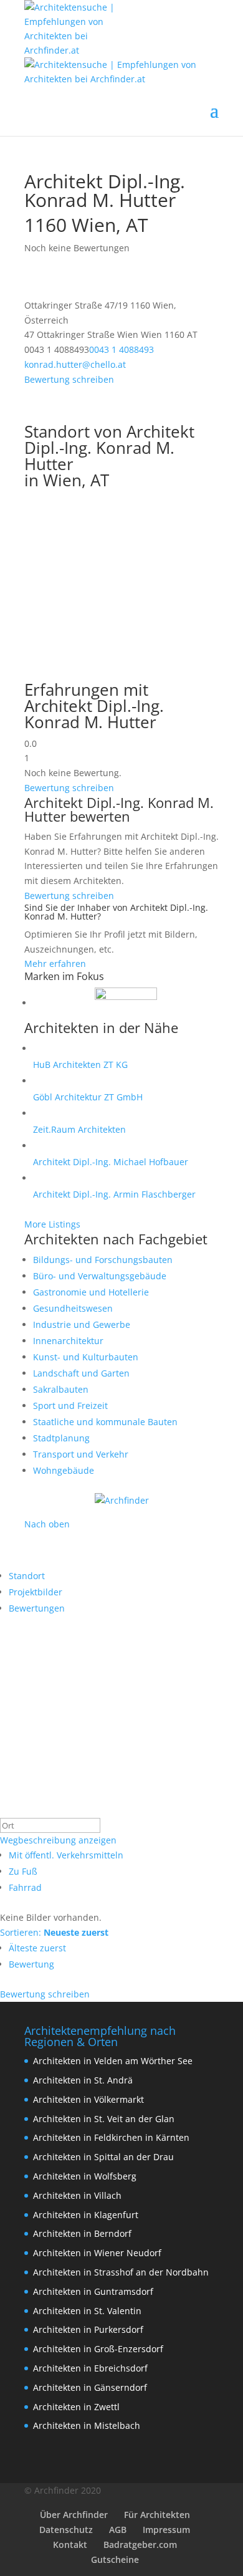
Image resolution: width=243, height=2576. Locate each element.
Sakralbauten (61, 1389)
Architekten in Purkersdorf (88, 2329)
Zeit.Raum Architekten (79, 1129)
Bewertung (31, 1964)
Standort (27, 1576)
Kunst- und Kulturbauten (86, 1357)
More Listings (52, 1224)
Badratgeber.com (140, 2545)
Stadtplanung (61, 1438)
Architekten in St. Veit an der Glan (104, 2119)
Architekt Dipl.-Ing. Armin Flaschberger (114, 1194)
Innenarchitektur (68, 1341)
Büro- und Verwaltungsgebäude (100, 1276)
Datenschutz (66, 2530)
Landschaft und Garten (81, 1373)
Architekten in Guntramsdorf (93, 2291)
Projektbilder (36, 1592)
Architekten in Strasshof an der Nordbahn (121, 2272)
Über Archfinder (74, 2515)
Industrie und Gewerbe (82, 1324)
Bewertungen (37, 1608)
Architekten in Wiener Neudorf (97, 2253)
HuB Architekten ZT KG (80, 1065)
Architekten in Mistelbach (87, 2425)
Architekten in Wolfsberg (85, 2176)
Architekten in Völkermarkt (88, 2099)
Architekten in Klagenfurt (86, 2215)
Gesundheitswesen (73, 1308)
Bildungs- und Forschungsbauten (103, 1260)
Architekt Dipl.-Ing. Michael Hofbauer (111, 1162)
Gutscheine (115, 2559)
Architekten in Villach (77, 2195)
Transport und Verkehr (81, 1454)
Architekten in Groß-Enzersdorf (98, 2349)
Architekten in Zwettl (76, 2407)
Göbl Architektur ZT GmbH (88, 1097)
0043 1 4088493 (121, 349)
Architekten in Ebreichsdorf (90, 2368)
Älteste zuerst (37, 1948)
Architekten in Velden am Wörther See (113, 2061)
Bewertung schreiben (69, 379)
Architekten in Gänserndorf (90, 2387)
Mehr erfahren (55, 964)
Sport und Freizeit (70, 1406)
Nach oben (47, 1524)
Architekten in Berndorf (82, 2233)
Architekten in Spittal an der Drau (103, 2157)
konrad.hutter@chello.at (75, 364)
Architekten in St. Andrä (83, 2080)
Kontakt (70, 2545)
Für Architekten (157, 2515)
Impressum (166, 2530)
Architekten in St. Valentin (87, 2311)
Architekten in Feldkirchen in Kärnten (111, 2137)
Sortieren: (54, 1932)
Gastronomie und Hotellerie (91, 1292)
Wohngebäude (64, 1470)
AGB (118, 2530)
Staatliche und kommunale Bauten (105, 1422)
